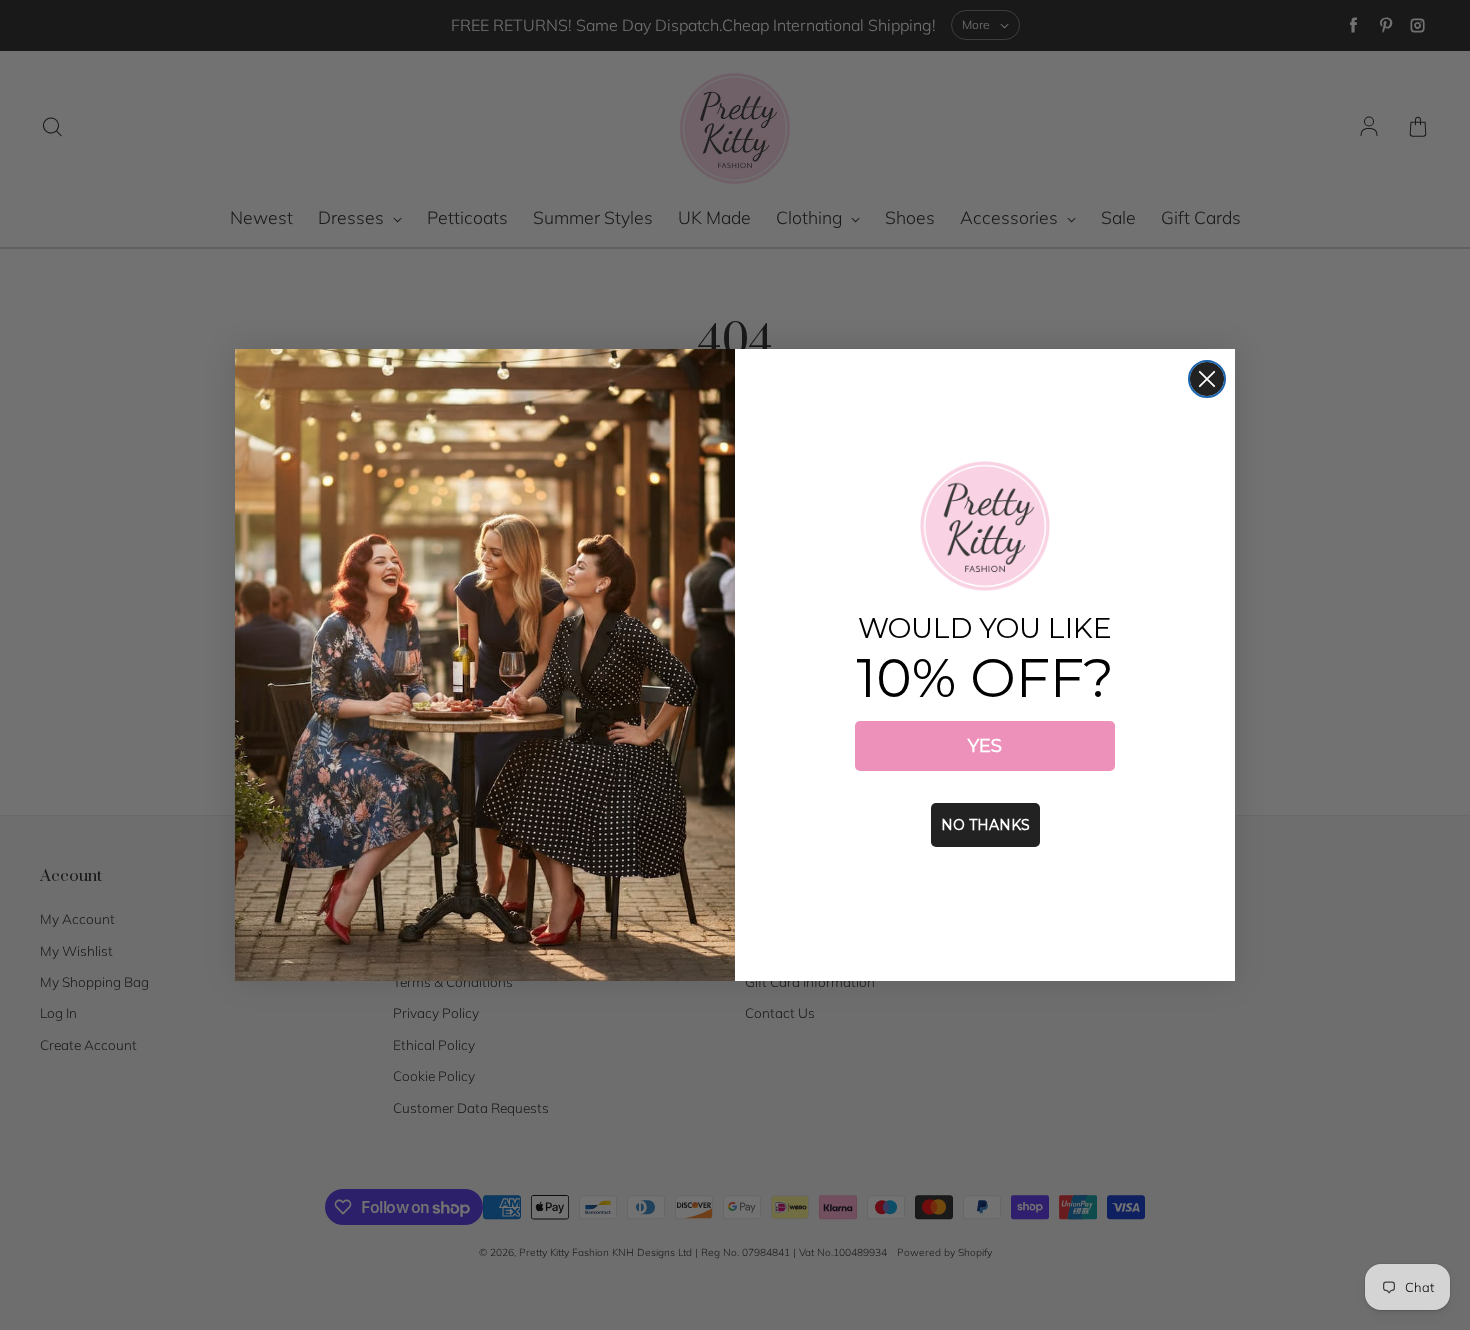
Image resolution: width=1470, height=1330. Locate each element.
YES (985, 746)
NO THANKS (985, 825)
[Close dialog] (1207, 379)
